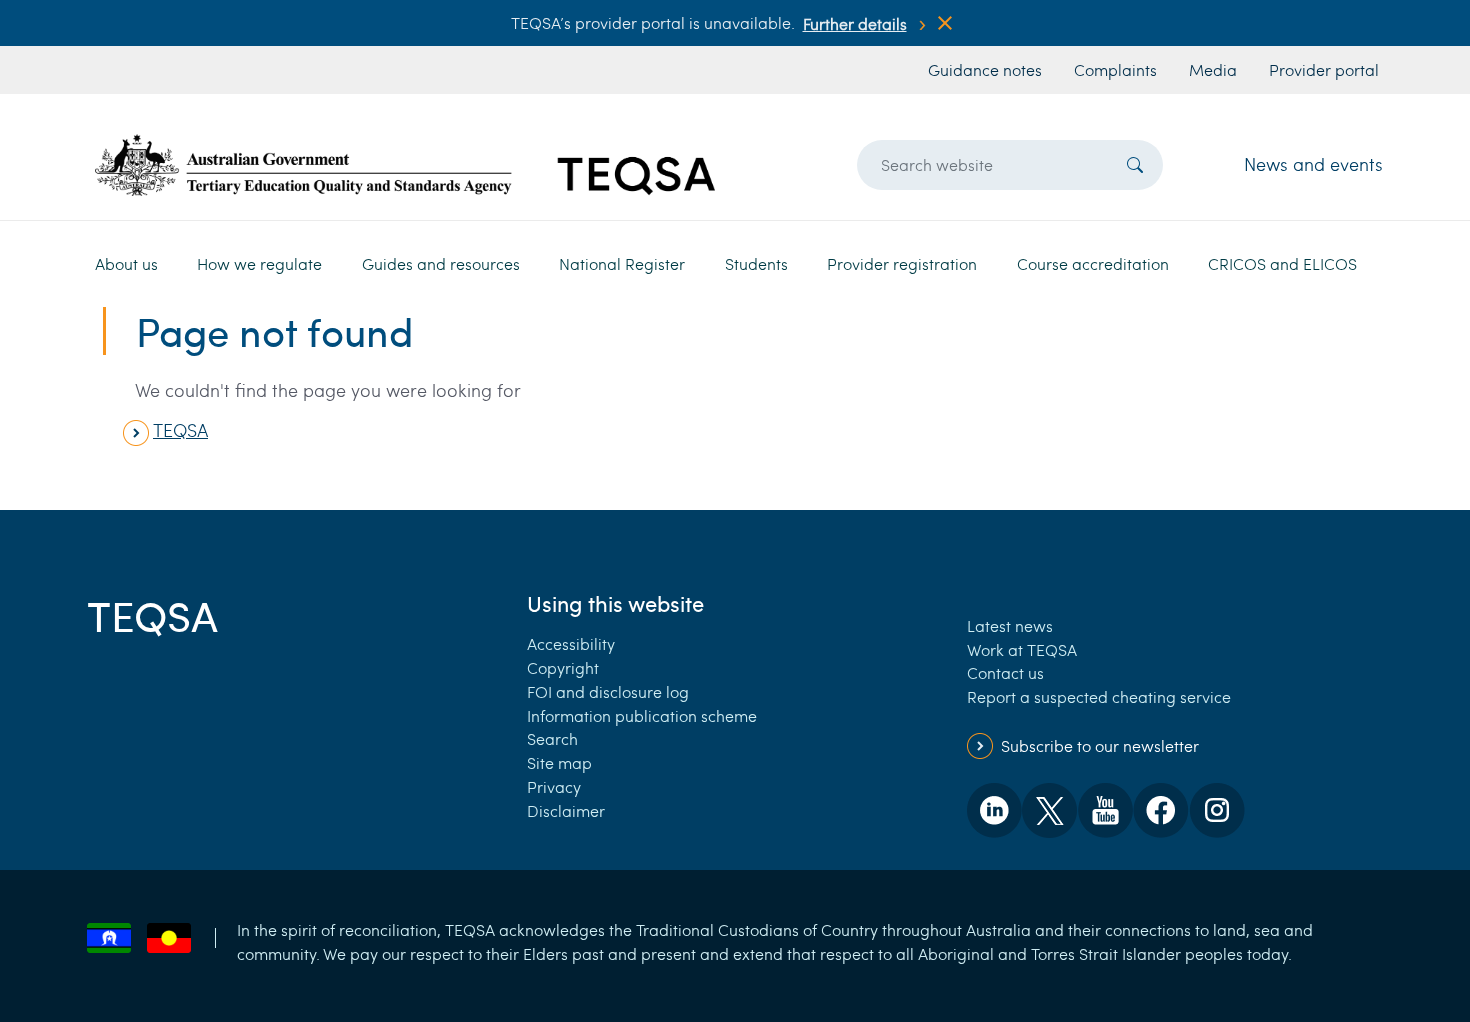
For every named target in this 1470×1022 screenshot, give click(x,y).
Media (1213, 69)
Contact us (1005, 672)
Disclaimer (566, 810)
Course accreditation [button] (1093, 263)
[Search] (1135, 165)
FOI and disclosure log (608, 691)
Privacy (554, 786)
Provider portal (1324, 69)
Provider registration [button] (902, 263)
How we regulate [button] (259, 263)
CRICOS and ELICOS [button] (1282, 263)
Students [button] (756, 263)
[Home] (405, 164)
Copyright (563, 667)
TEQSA (180, 430)
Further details (855, 23)
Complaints (1115, 69)
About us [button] (126, 263)
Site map (559, 762)
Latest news (1010, 625)
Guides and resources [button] (441, 263)
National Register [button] (622, 263)
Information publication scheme (642, 715)
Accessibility (571, 643)
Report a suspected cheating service (1099, 696)
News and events (1313, 164)
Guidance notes (985, 69)
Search (552, 738)
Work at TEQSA (1022, 649)
